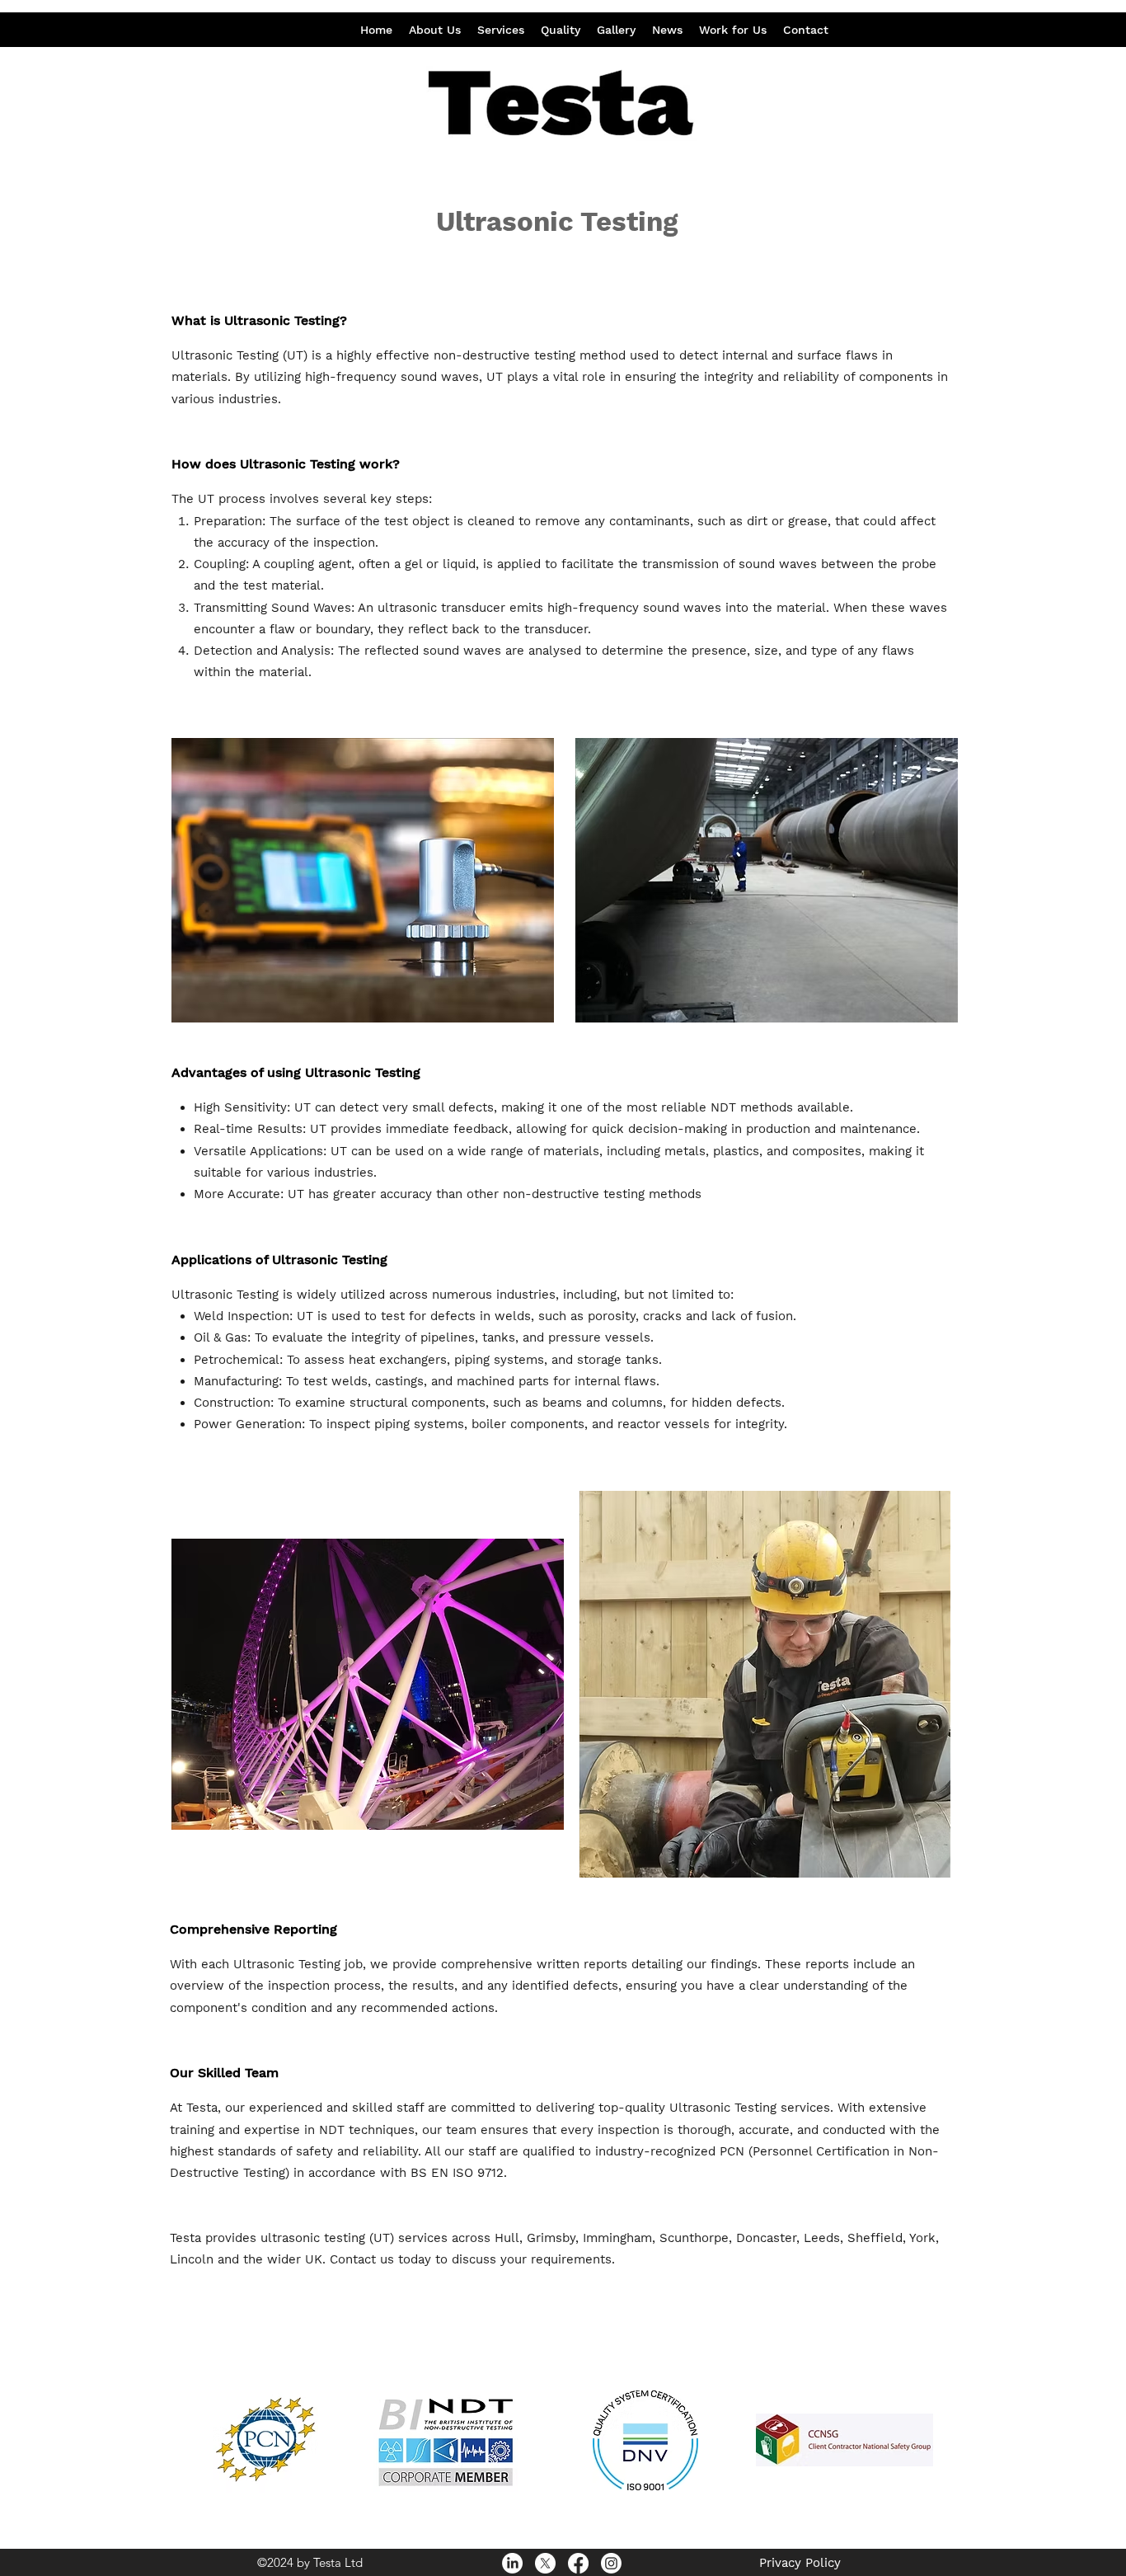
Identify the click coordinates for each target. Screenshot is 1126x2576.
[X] (545, 2563)
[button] (501, 30)
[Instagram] (611, 2563)
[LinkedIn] (512, 2563)
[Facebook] (578, 2563)
